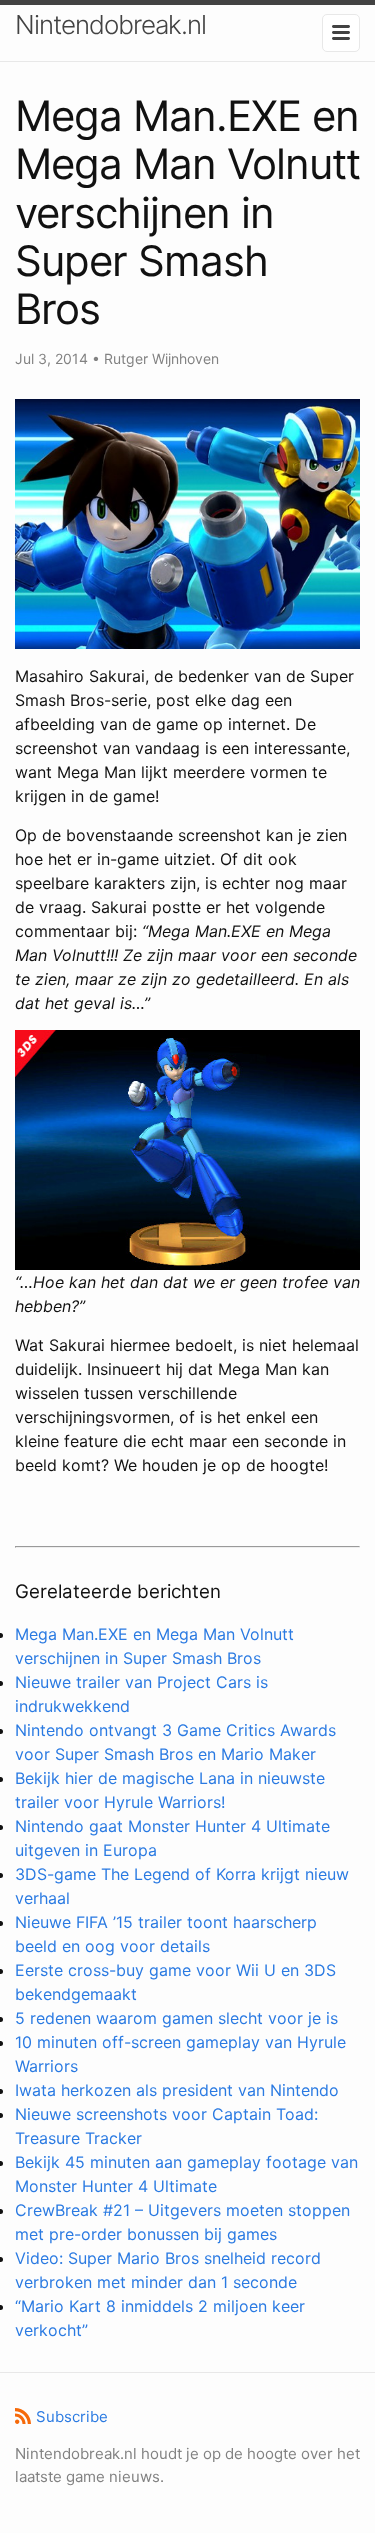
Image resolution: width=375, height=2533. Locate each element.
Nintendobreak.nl (110, 24)
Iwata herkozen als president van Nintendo (177, 2090)
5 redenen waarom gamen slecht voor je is (176, 2018)
